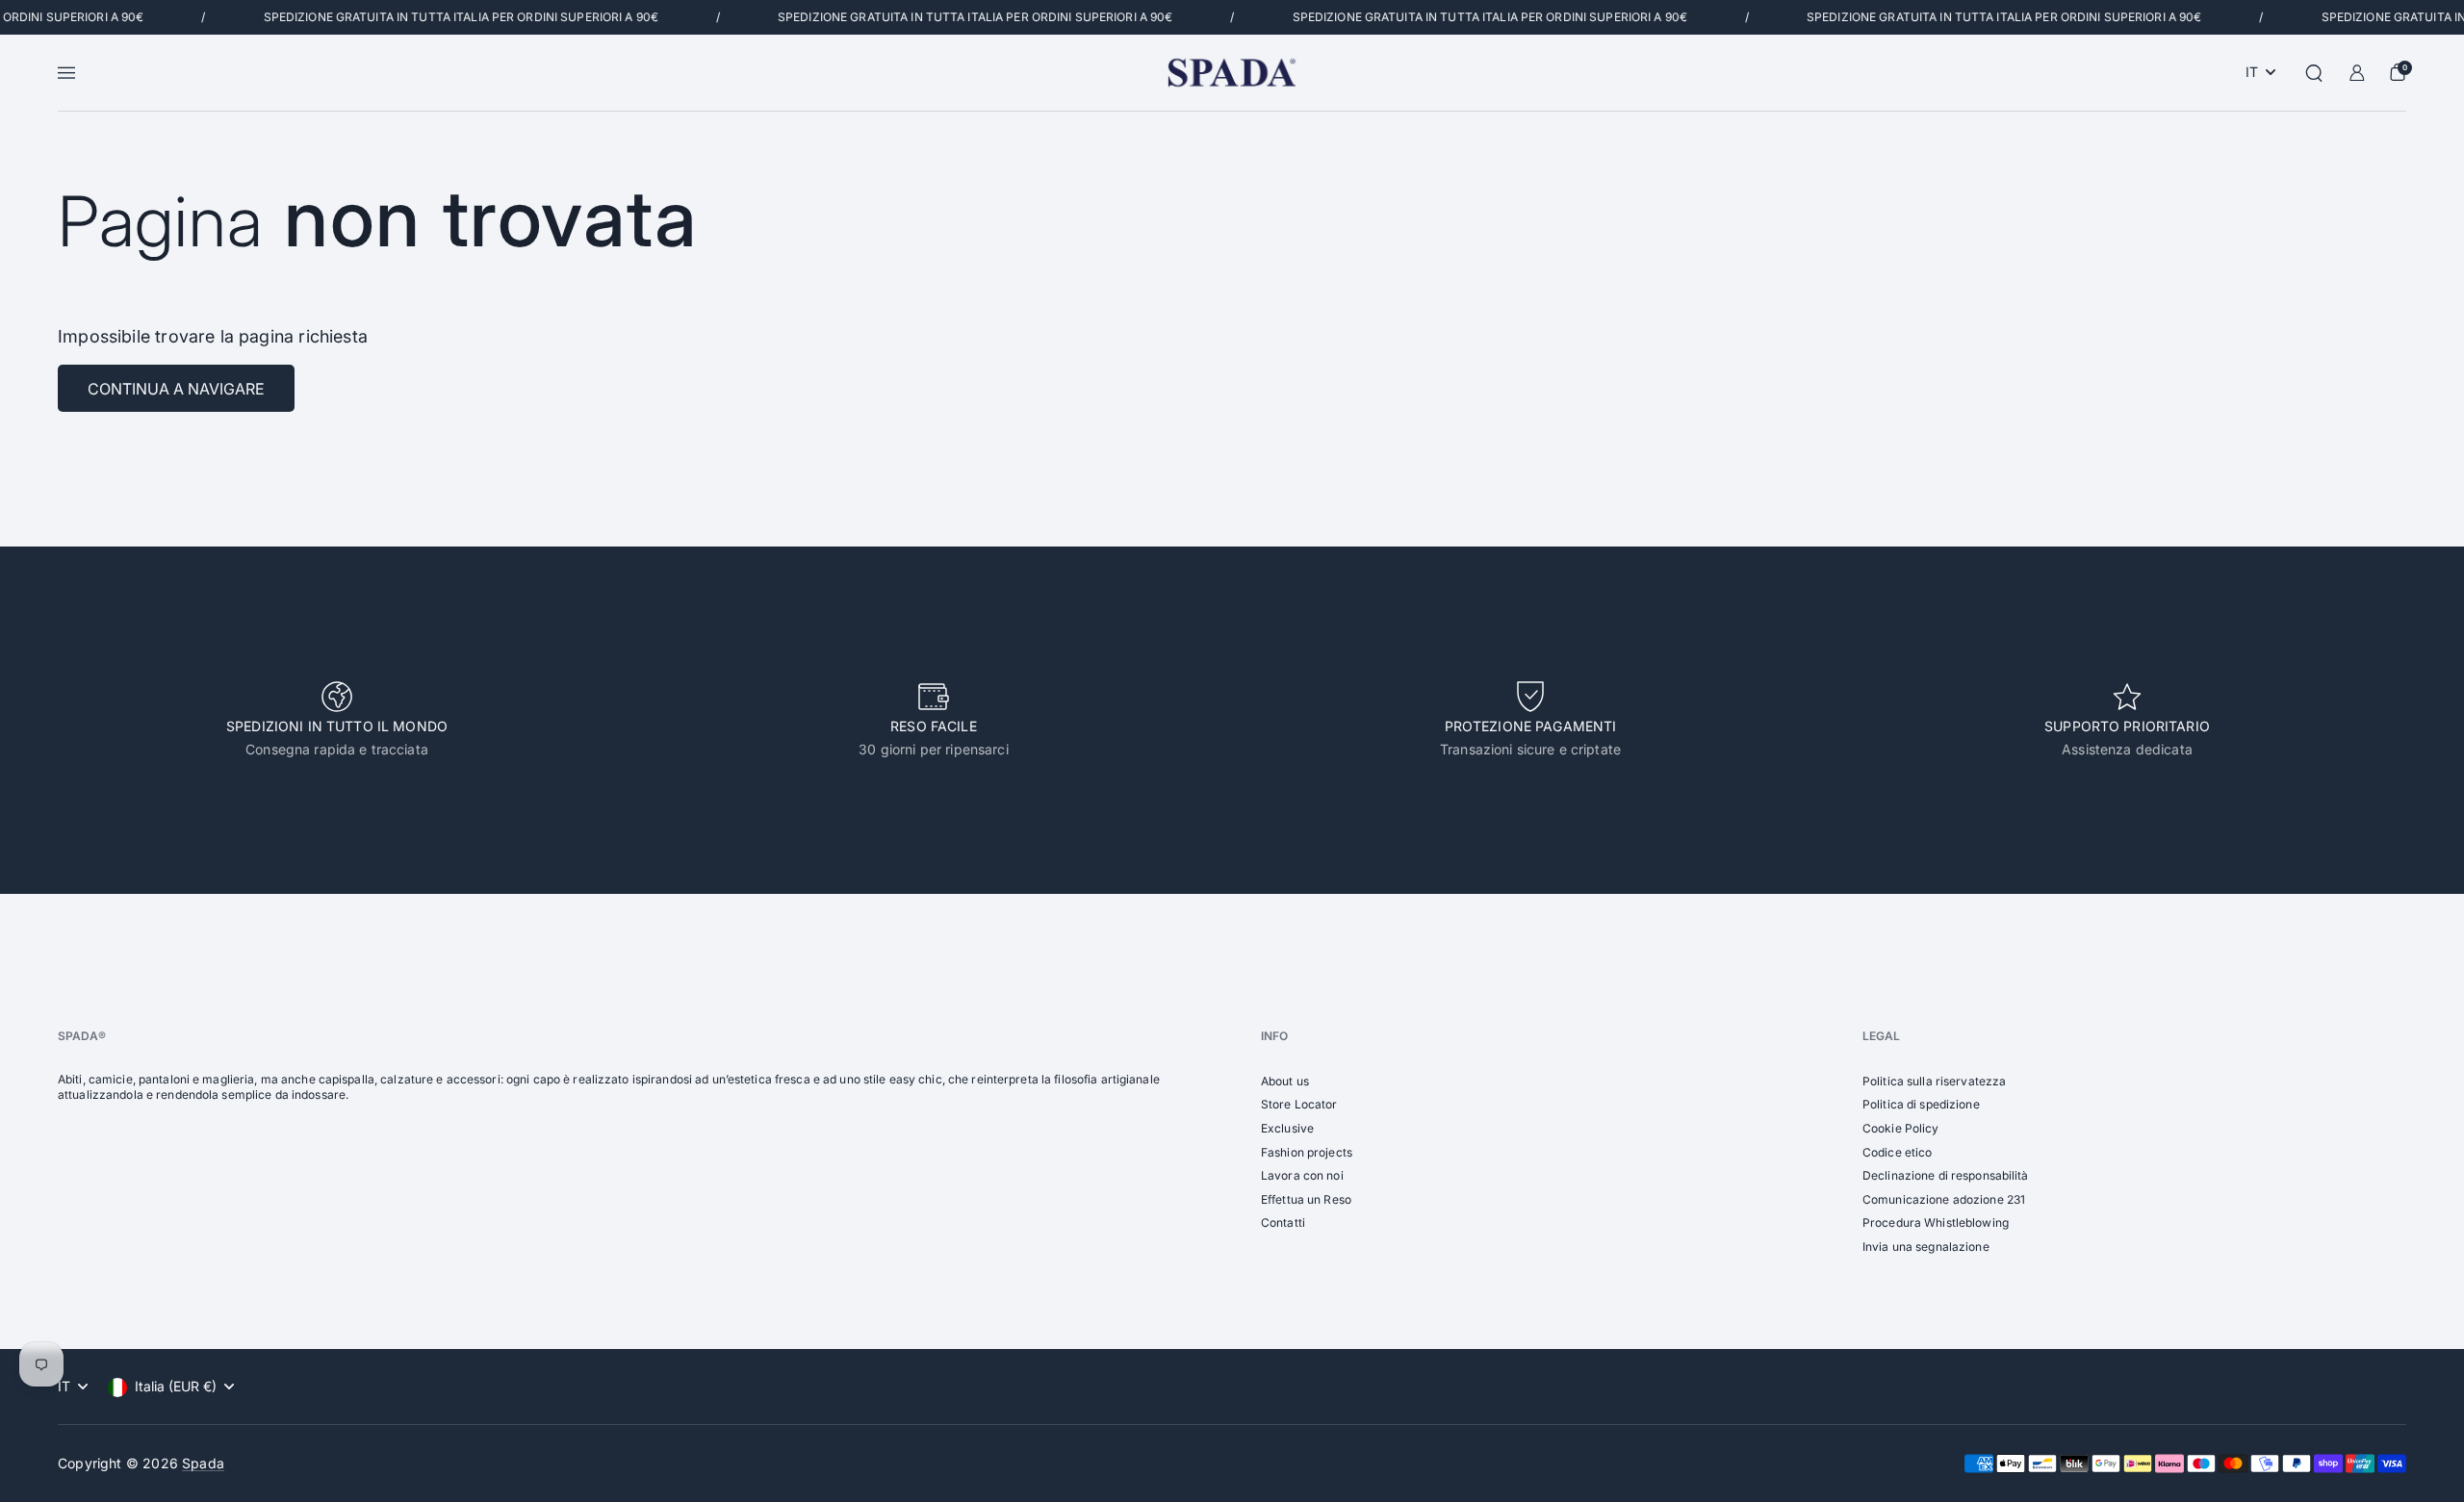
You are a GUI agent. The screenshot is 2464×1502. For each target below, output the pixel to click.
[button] (2314, 73)
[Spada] (1232, 73)
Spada (203, 1463)
